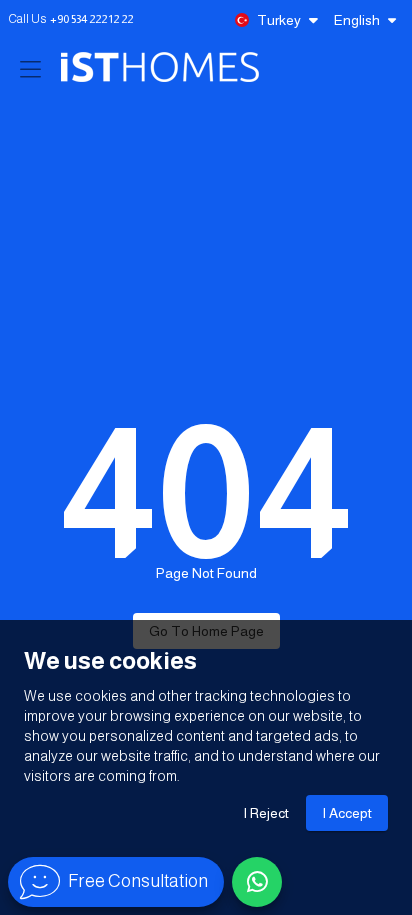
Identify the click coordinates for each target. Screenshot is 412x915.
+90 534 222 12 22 (91, 19)
